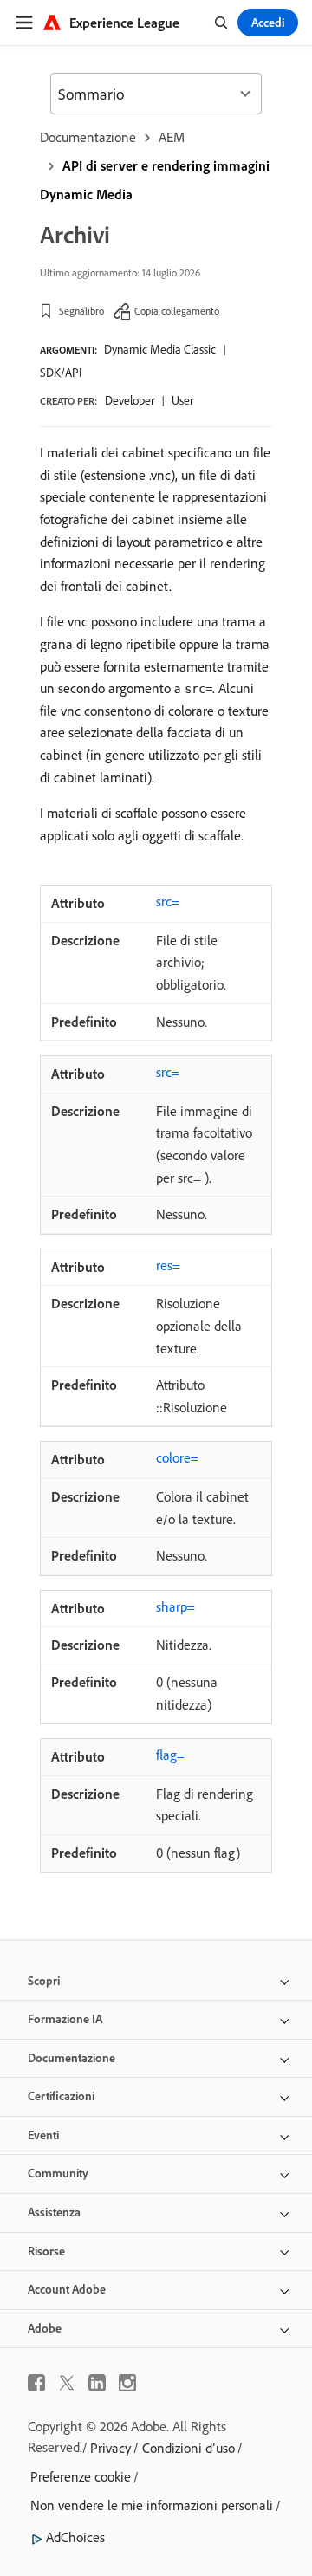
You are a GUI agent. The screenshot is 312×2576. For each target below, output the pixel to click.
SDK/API (61, 373)
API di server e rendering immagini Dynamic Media (155, 180)
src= (168, 901)
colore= (177, 1457)
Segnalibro (81, 311)
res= (168, 1265)
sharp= (175, 1606)
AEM (172, 137)
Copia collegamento (177, 311)
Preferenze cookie (81, 2476)
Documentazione (88, 137)
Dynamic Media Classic (160, 349)
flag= (170, 1755)
